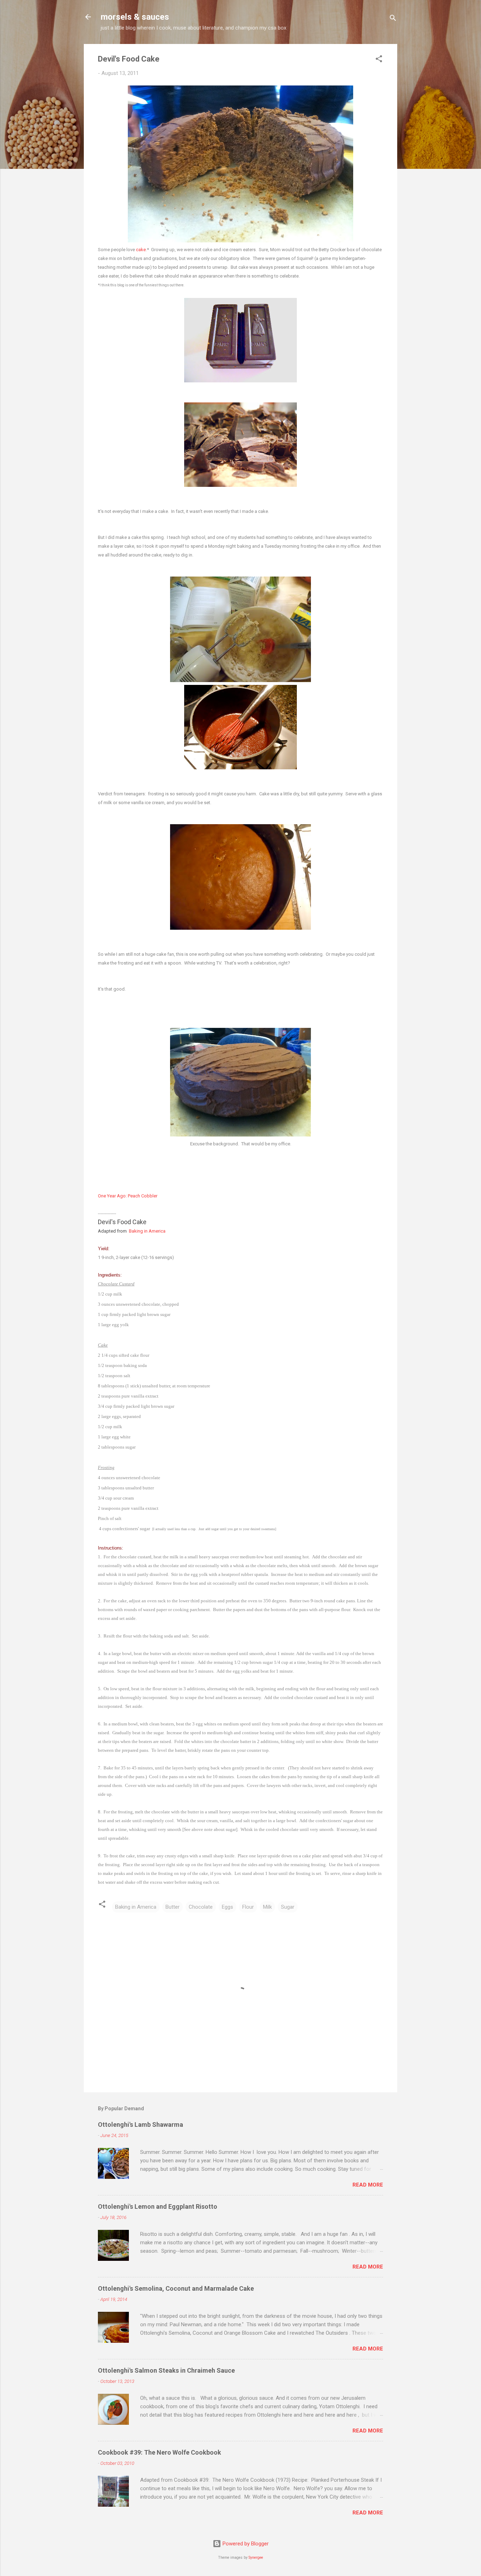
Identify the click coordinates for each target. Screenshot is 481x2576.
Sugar (288, 1907)
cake (141, 250)
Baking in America (147, 1231)
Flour (248, 1907)
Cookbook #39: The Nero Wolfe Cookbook (160, 2452)
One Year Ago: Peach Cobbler (128, 1196)
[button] (379, 60)
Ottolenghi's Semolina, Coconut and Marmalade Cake (176, 2288)
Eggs (227, 1907)
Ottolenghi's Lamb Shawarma (140, 2125)
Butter (173, 1907)
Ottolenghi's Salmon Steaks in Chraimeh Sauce (166, 2370)
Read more (368, 2185)
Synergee (256, 2558)
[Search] (393, 19)
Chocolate (201, 1907)
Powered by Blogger (245, 2544)
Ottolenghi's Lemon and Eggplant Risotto (158, 2206)
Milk (267, 1907)
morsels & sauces (135, 17)
